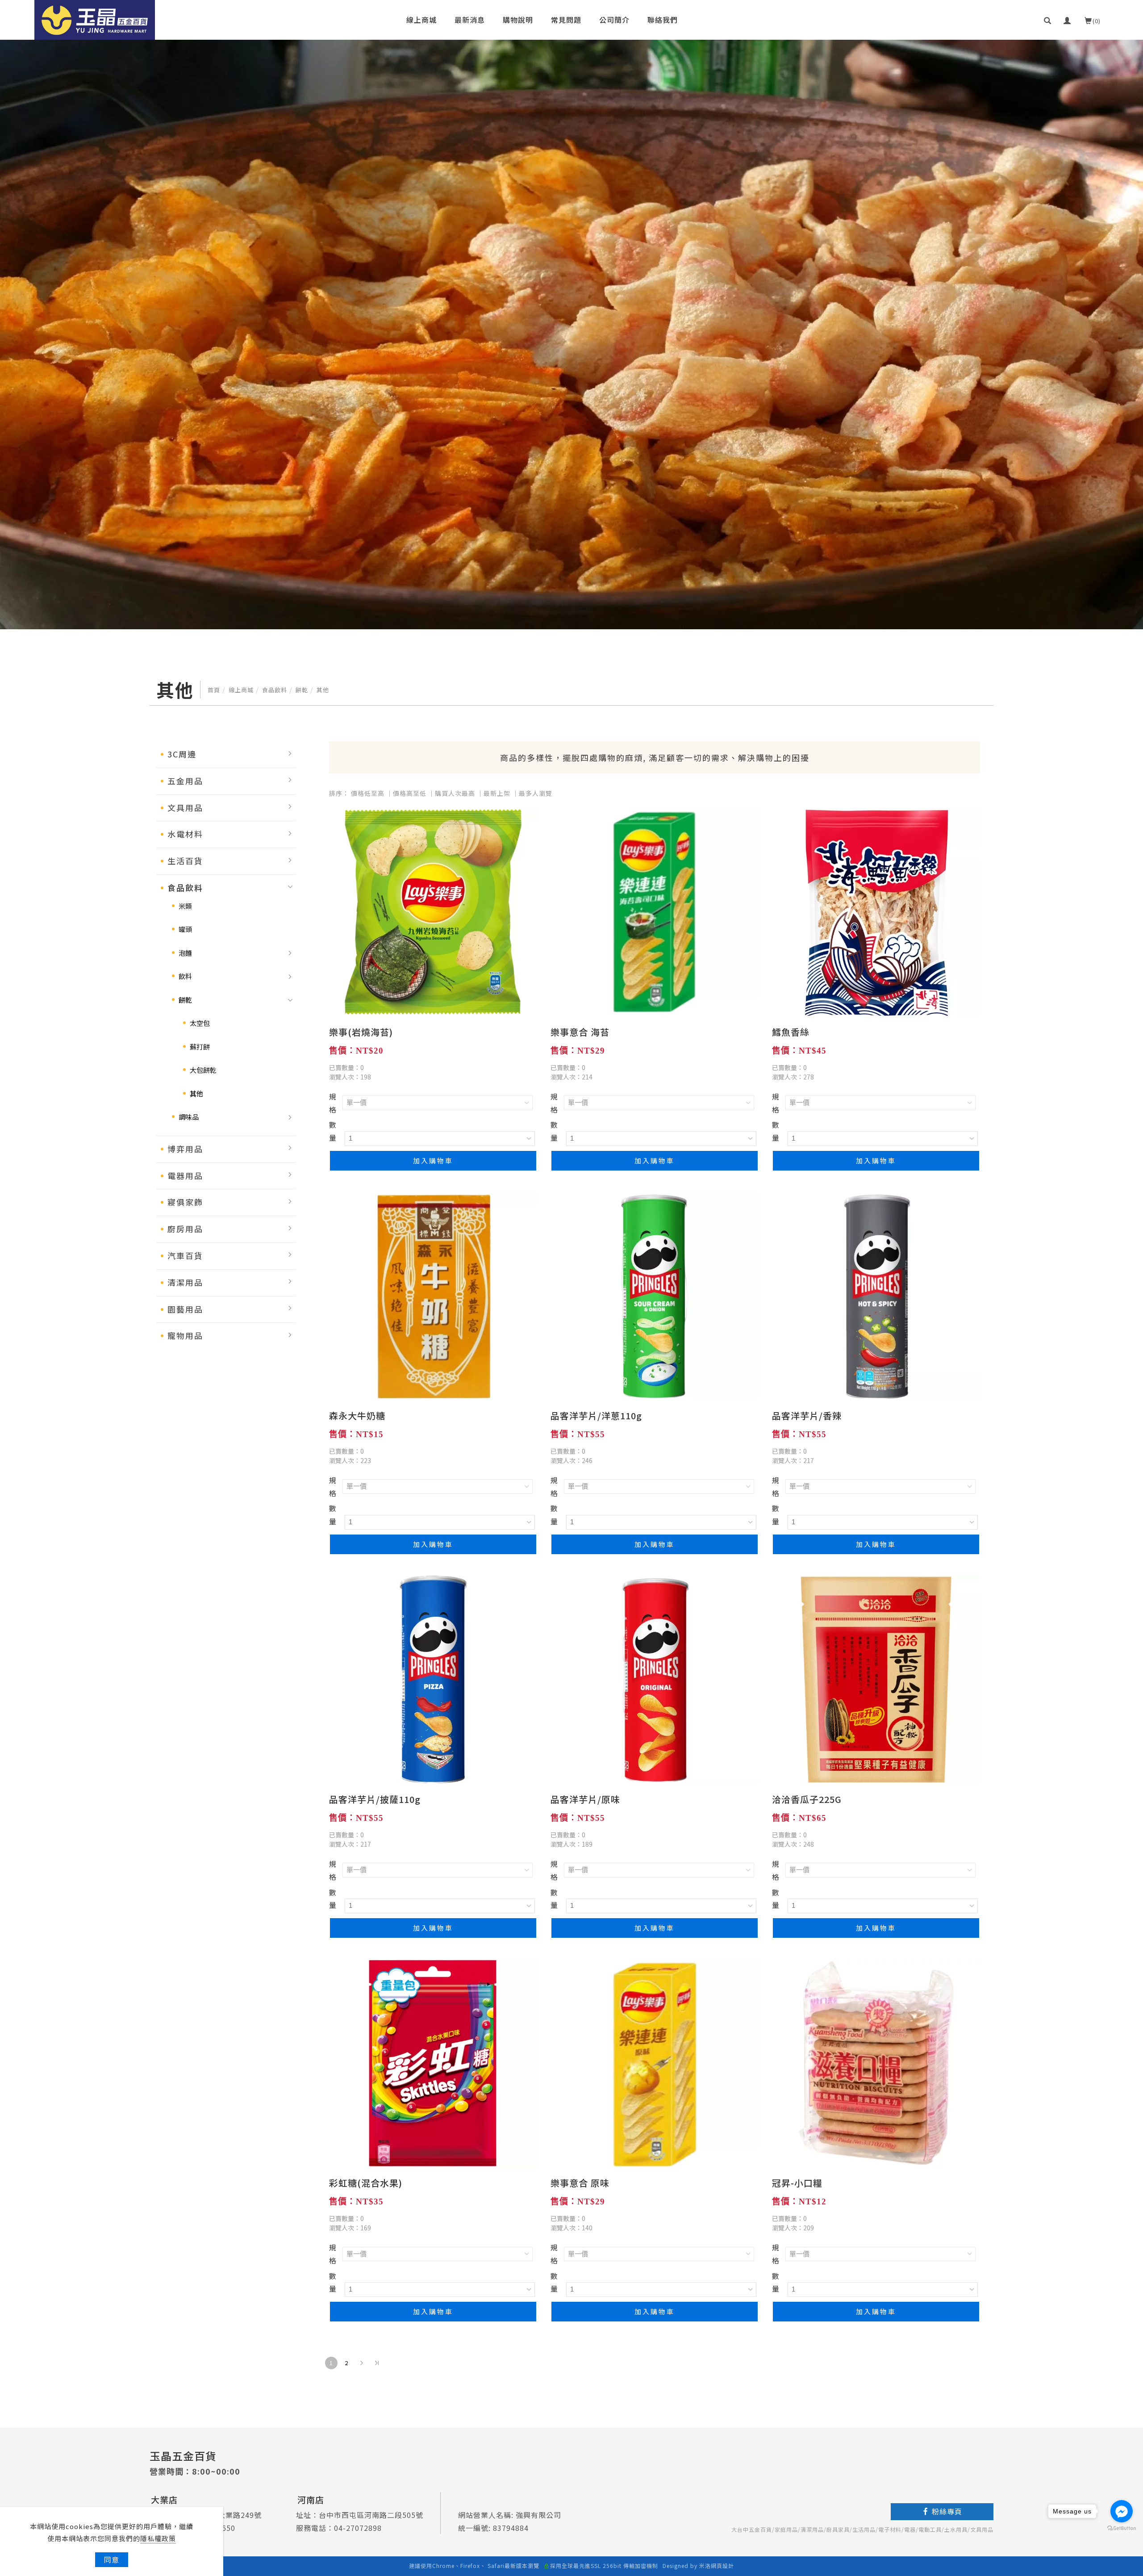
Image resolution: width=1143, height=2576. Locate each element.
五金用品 (185, 781)
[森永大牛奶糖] (433, 1295)
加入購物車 (433, 1160)
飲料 (185, 976)
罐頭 (185, 929)
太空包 (200, 1023)
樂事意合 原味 (580, 2183)
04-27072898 (358, 2528)
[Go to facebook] (1122, 2511)
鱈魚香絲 (791, 1032)
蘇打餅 (200, 1047)
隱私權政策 (158, 2538)
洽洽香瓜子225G (807, 1799)
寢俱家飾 (185, 1202)
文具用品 (185, 807)
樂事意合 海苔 (580, 1032)
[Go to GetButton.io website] (1122, 2528)
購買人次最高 (455, 793)
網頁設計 (722, 2566)
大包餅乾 (203, 1070)
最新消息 (470, 20)
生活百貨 (185, 861)
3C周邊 (182, 754)
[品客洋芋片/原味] (655, 1678)
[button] (1048, 20)
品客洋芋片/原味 (585, 1799)
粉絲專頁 (947, 2511)
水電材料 (185, 834)
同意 (112, 2559)
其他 (323, 690)
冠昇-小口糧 (797, 2183)
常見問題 (566, 20)
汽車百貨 (185, 1255)
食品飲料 (275, 690)
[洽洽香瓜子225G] (876, 1678)
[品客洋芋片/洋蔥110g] (655, 1295)
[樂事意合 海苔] (655, 911)
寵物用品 (185, 1335)
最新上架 (497, 793)
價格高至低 (410, 793)
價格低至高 (368, 793)
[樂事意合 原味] (655, 2062)
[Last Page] (377, 2363)
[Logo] (95, 19)
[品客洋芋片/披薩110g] (433, 1678)
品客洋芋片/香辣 (807, 1416)
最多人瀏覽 (536, 793)
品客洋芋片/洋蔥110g (596, 1416)
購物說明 (518, 20)
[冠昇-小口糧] (876, 2062)
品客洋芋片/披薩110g (375, 1799)
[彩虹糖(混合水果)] (433, 2062)
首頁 (214, 690)
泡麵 (185, 953)
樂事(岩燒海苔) (361, 1032)
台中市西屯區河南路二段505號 (371, 2515)
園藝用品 (185, 1309)
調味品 (189, 1117)
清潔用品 (185, 1282)
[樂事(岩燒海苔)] (433, 911)
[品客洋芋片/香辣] (876, 1295)
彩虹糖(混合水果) (366, 2183)
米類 (185, 906)
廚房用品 (185, 1229)
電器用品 (185, 1175)
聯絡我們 (663, 20)
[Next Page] (362, 2363)
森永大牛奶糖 (357, 1416)
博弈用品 (185, 1149)
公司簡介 (614, 20)
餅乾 (302, 690)
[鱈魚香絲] (876, 911)
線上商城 (421, 20)
